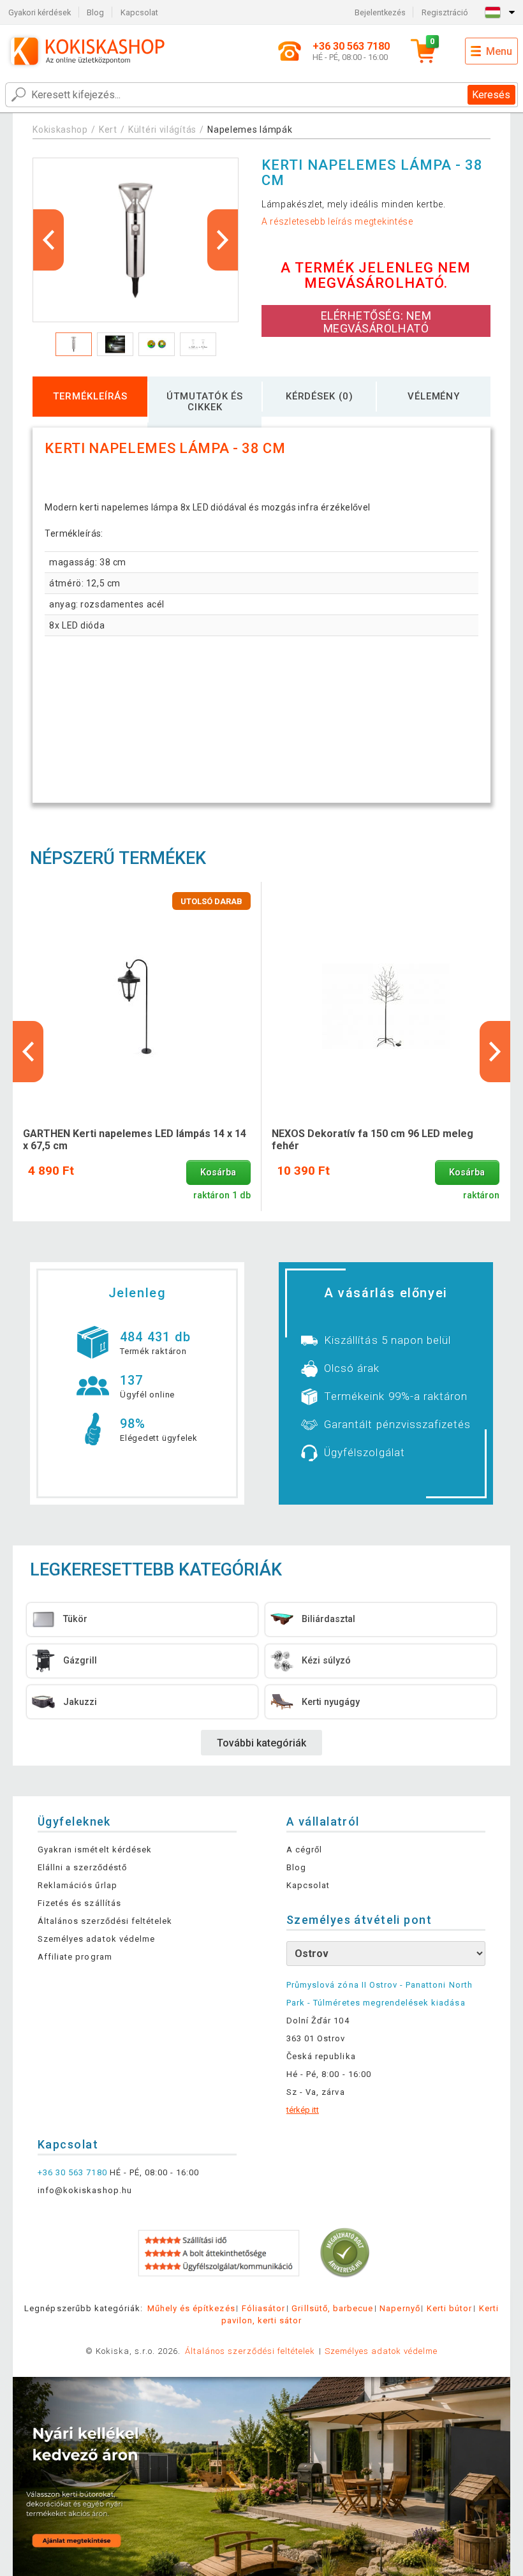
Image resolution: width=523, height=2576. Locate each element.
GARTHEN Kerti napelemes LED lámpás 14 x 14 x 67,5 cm (135, 1140)
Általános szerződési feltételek (105, 1921)
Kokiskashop (60, 130)
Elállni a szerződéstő (82, 1867)
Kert (108, 130)
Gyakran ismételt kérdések (95, 1850)
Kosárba (218, 1173)
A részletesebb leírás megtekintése (337, 221)
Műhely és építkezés (191, 2308)
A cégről (304, 1850)
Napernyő (400, 2308)
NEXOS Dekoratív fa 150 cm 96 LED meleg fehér (372, 1140)
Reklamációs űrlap (77, 1885)
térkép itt (303, 2110)
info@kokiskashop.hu (85, 2190)
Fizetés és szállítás (79, 1903)
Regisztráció (445, 12)
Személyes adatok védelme (96, 1939)
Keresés (491, 95)
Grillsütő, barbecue (332, 2308)
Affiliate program (75, 1957)
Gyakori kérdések (40, 12)
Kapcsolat (139, 12)
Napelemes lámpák (250, 130)
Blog (95, 12)
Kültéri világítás (162, 130)
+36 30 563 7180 (72, 2172)
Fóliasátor (263, 2308)
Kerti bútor (449, 2308)
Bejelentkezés (380, 12)
